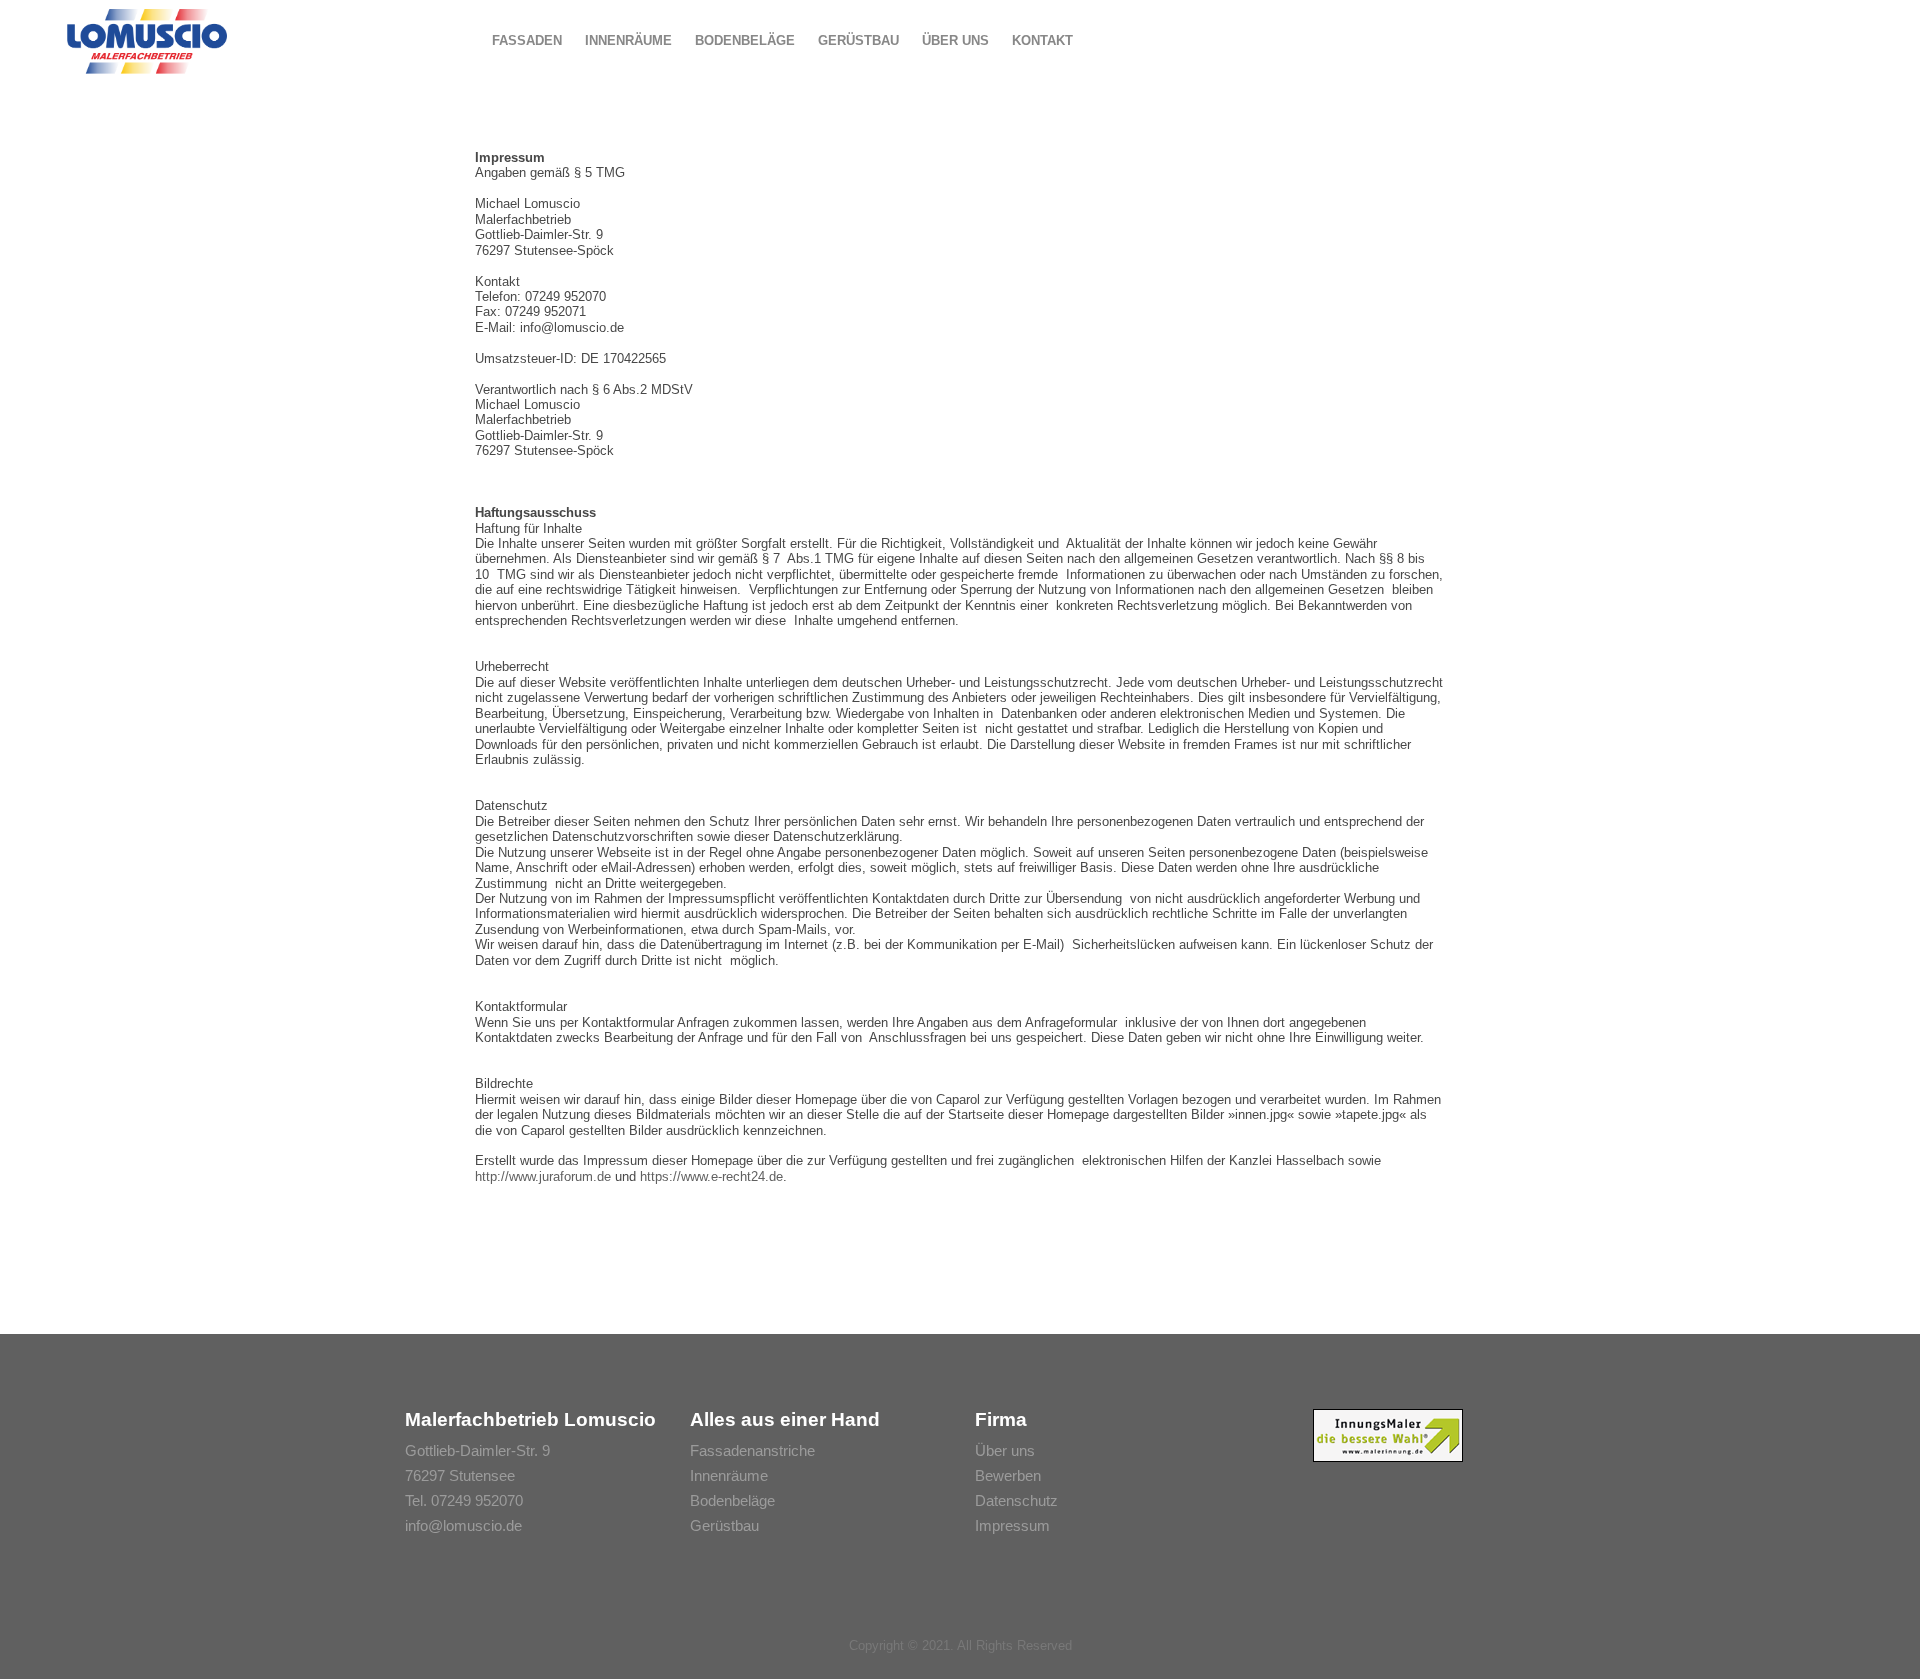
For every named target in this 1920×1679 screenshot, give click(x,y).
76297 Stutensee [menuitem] (460, 1475)
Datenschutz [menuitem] (1016, 1500)
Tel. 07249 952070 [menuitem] (464, 1500)
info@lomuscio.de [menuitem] (463, 1525)
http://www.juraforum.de (543, 1176)
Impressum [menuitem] (1012, 1525)
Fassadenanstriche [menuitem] (752, 1450)
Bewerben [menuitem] (1008, 1475)
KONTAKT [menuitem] (1042, 40)
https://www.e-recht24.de (711, 1176)
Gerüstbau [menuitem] (724, 1525)
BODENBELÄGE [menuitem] (745, 40)
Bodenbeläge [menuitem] (732, 1500)
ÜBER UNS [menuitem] (955, 40)
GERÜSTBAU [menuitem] (858, 40)
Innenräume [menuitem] (729, 1475)
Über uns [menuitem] (1005, 1450)
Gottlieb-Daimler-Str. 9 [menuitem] (477, 1450)
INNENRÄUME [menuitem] (628, 40)
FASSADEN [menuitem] (527, 40)
